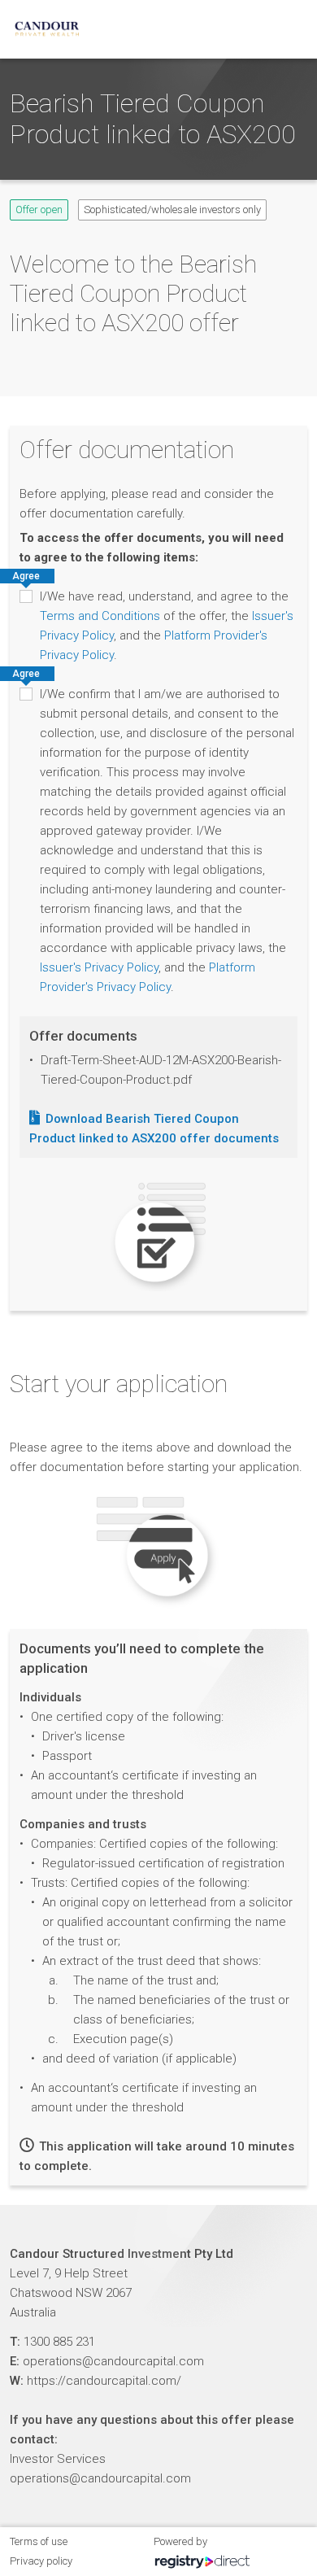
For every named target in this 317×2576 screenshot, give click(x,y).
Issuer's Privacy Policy (99, 967)
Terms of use (39, 2541)
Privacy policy (41, 2561)
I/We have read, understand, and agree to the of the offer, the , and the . (167, 626)
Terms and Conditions (100, 616)
